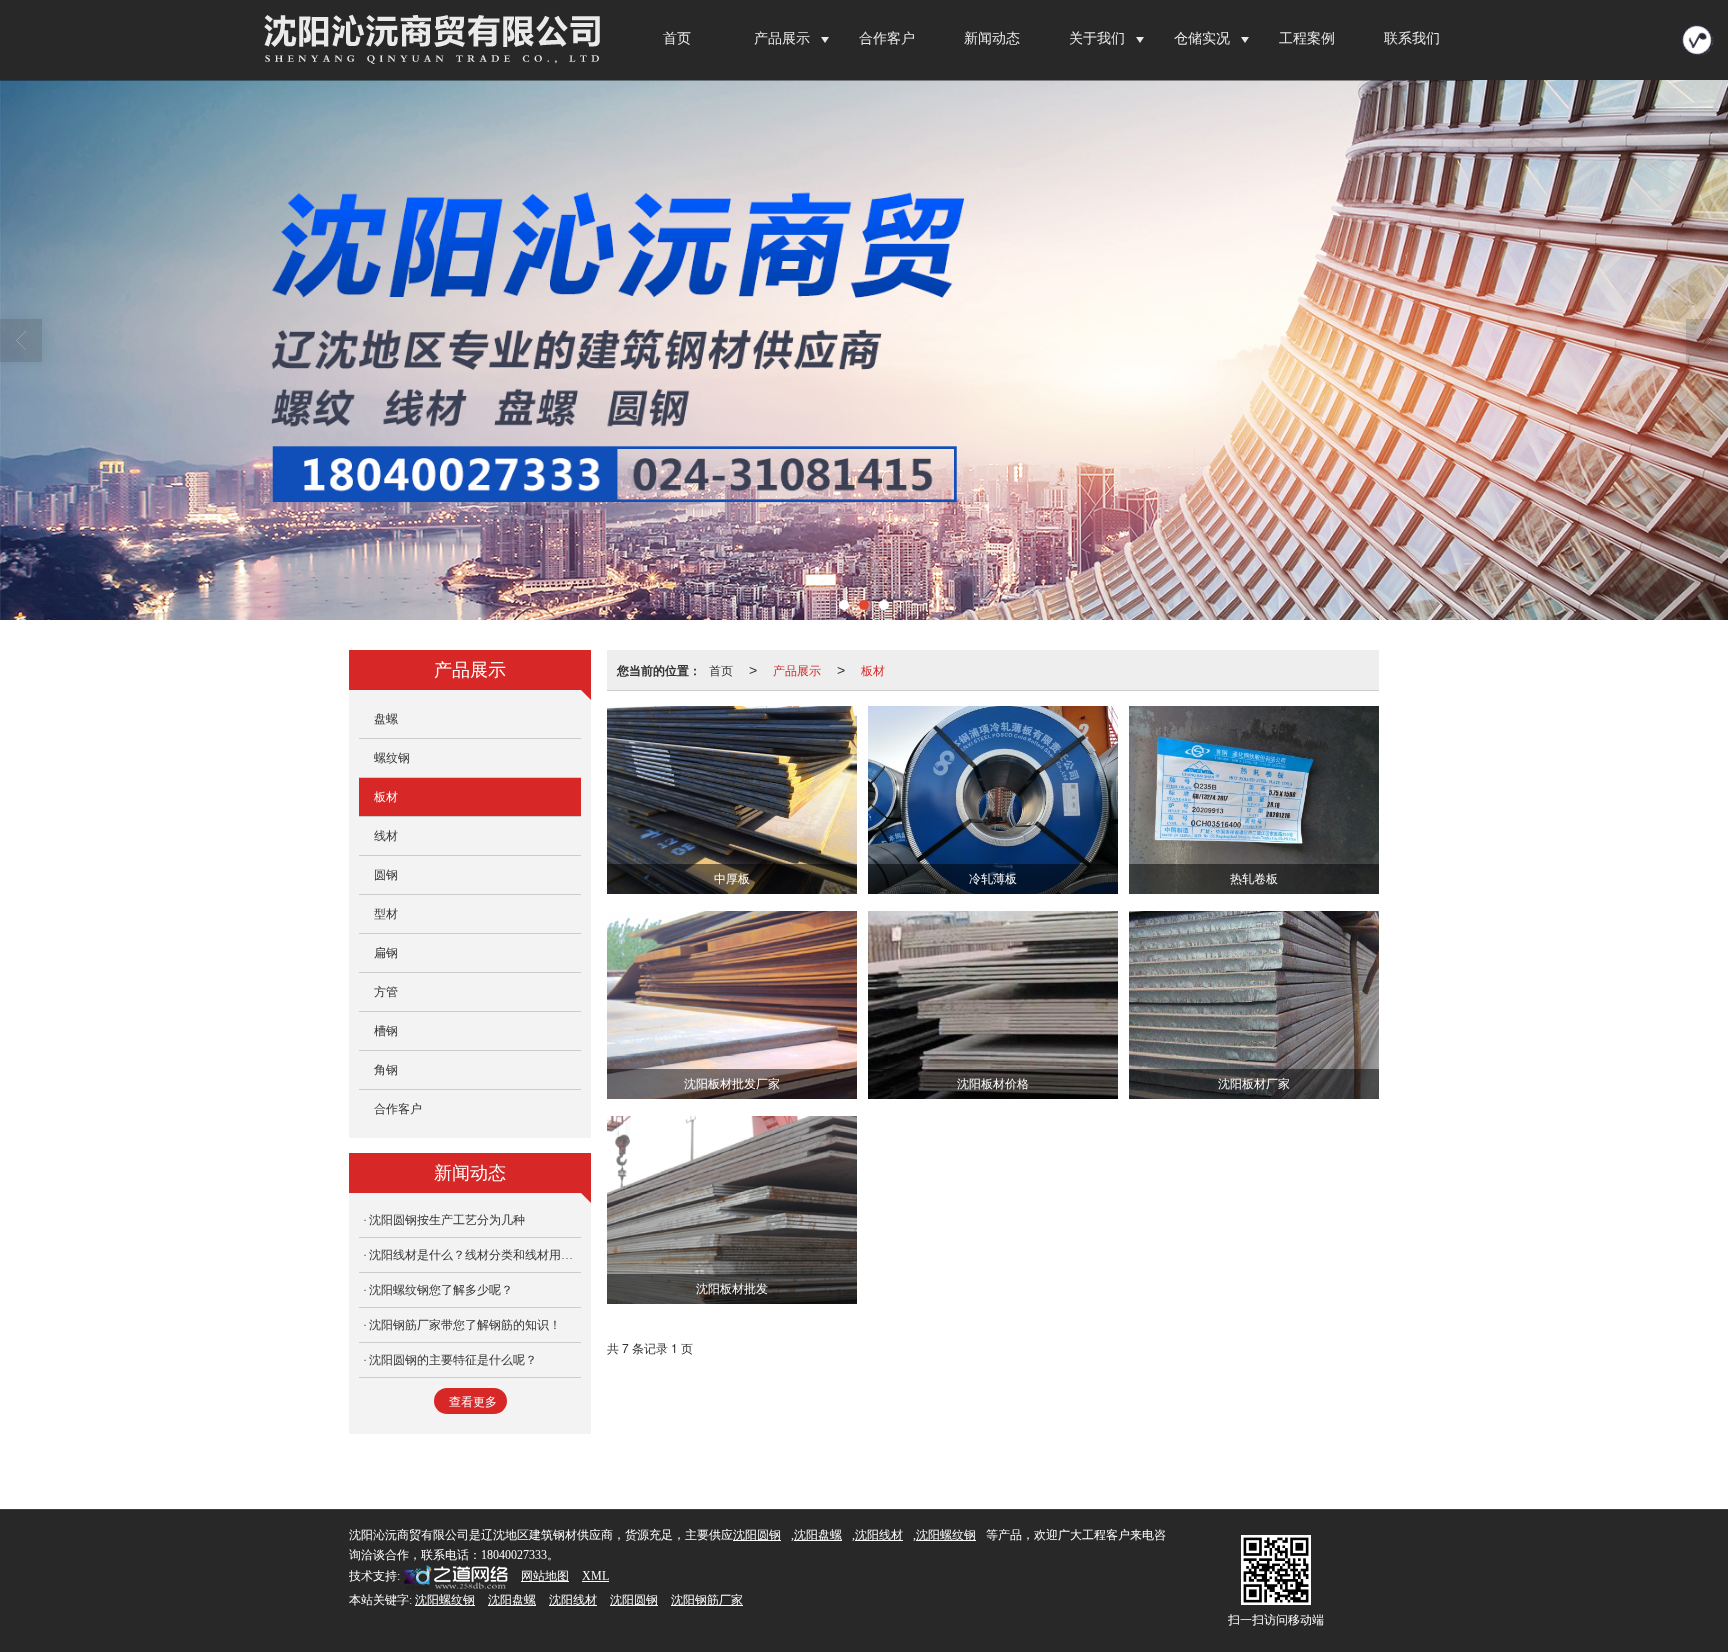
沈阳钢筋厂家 (707, 1600)
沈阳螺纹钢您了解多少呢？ (441, 1290)
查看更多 (473, 1402)
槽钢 (386, 1031)
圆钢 (386, 875)
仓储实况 (1202, 38)
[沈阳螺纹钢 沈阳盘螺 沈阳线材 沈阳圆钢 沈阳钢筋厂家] (864, 350)
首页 (677, 38)
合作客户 (887, 38)
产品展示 (782, 38)
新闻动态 (992, 38)
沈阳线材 (879, 1535)
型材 (386, 914)
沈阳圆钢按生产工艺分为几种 (447, 1220)
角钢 (386, 1070)
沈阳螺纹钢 (946, 1535)
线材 (386, 836)
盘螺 (386, 719)
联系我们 (1412, 38)
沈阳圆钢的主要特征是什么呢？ (453, 1360)
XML (595, 1576)
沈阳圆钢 (757, 1535)
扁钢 (386, 953)
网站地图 (545, 1576)
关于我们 (1097, 38)
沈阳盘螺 (818, 1535)
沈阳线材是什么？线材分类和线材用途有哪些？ (475, 1255)
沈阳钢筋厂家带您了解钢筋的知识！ (465, 1325)
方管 (386, 992)
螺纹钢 (392, 758)
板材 (873, 669)
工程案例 (1307, 38)
